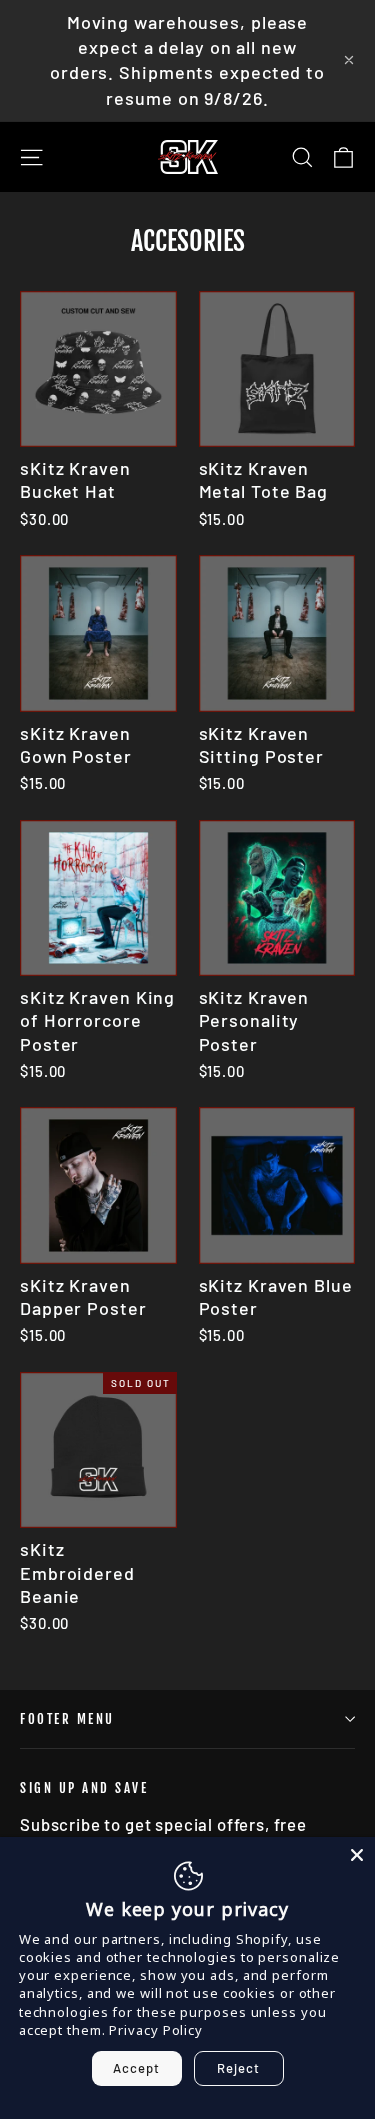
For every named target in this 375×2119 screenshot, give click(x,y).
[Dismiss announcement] (349, 60)
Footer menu (67, 1719)
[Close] (357, 1855)
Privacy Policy (156, 2030)
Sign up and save (84, 1788)
